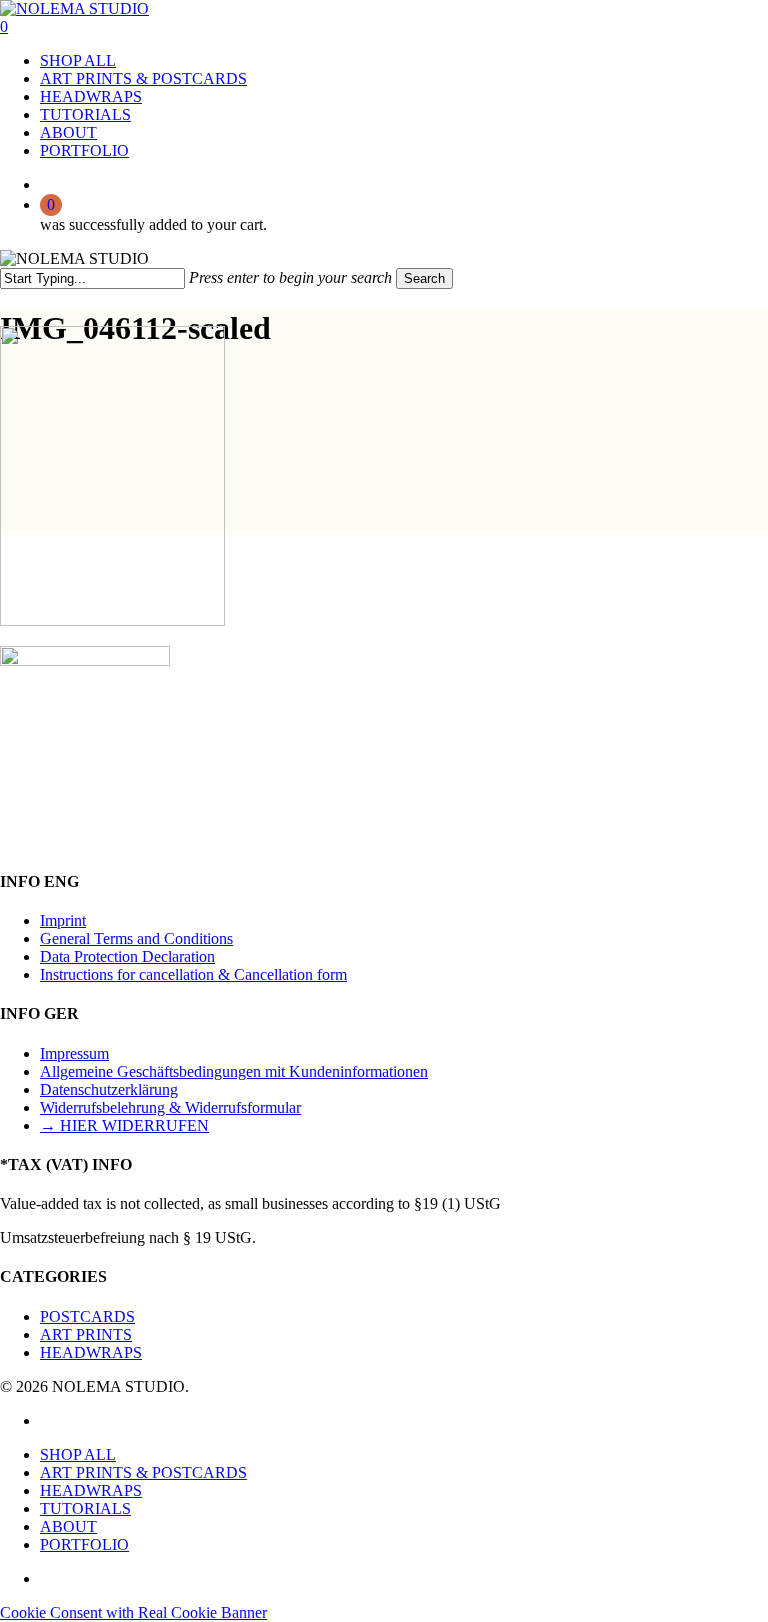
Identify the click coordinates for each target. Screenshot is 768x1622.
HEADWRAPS (91, 1352)
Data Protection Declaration (127, 956)
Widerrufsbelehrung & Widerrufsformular (170, 1107)
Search (424, 278)
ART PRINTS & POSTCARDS (143, 1472)
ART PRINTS (86, 1334)
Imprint (63, 920)
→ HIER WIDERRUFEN (124, 1125)
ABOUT (68, 1526)
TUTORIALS (85, 1508)
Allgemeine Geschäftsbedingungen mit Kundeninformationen (234, 1071)
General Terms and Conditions (136, 938)
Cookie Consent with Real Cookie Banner (133, 1612)
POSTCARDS (87, 1316)
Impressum (74, 1053)
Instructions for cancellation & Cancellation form (193, 974)
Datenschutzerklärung (109, 1089)
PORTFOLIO (84, 1544)
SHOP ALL (78, 1454)
